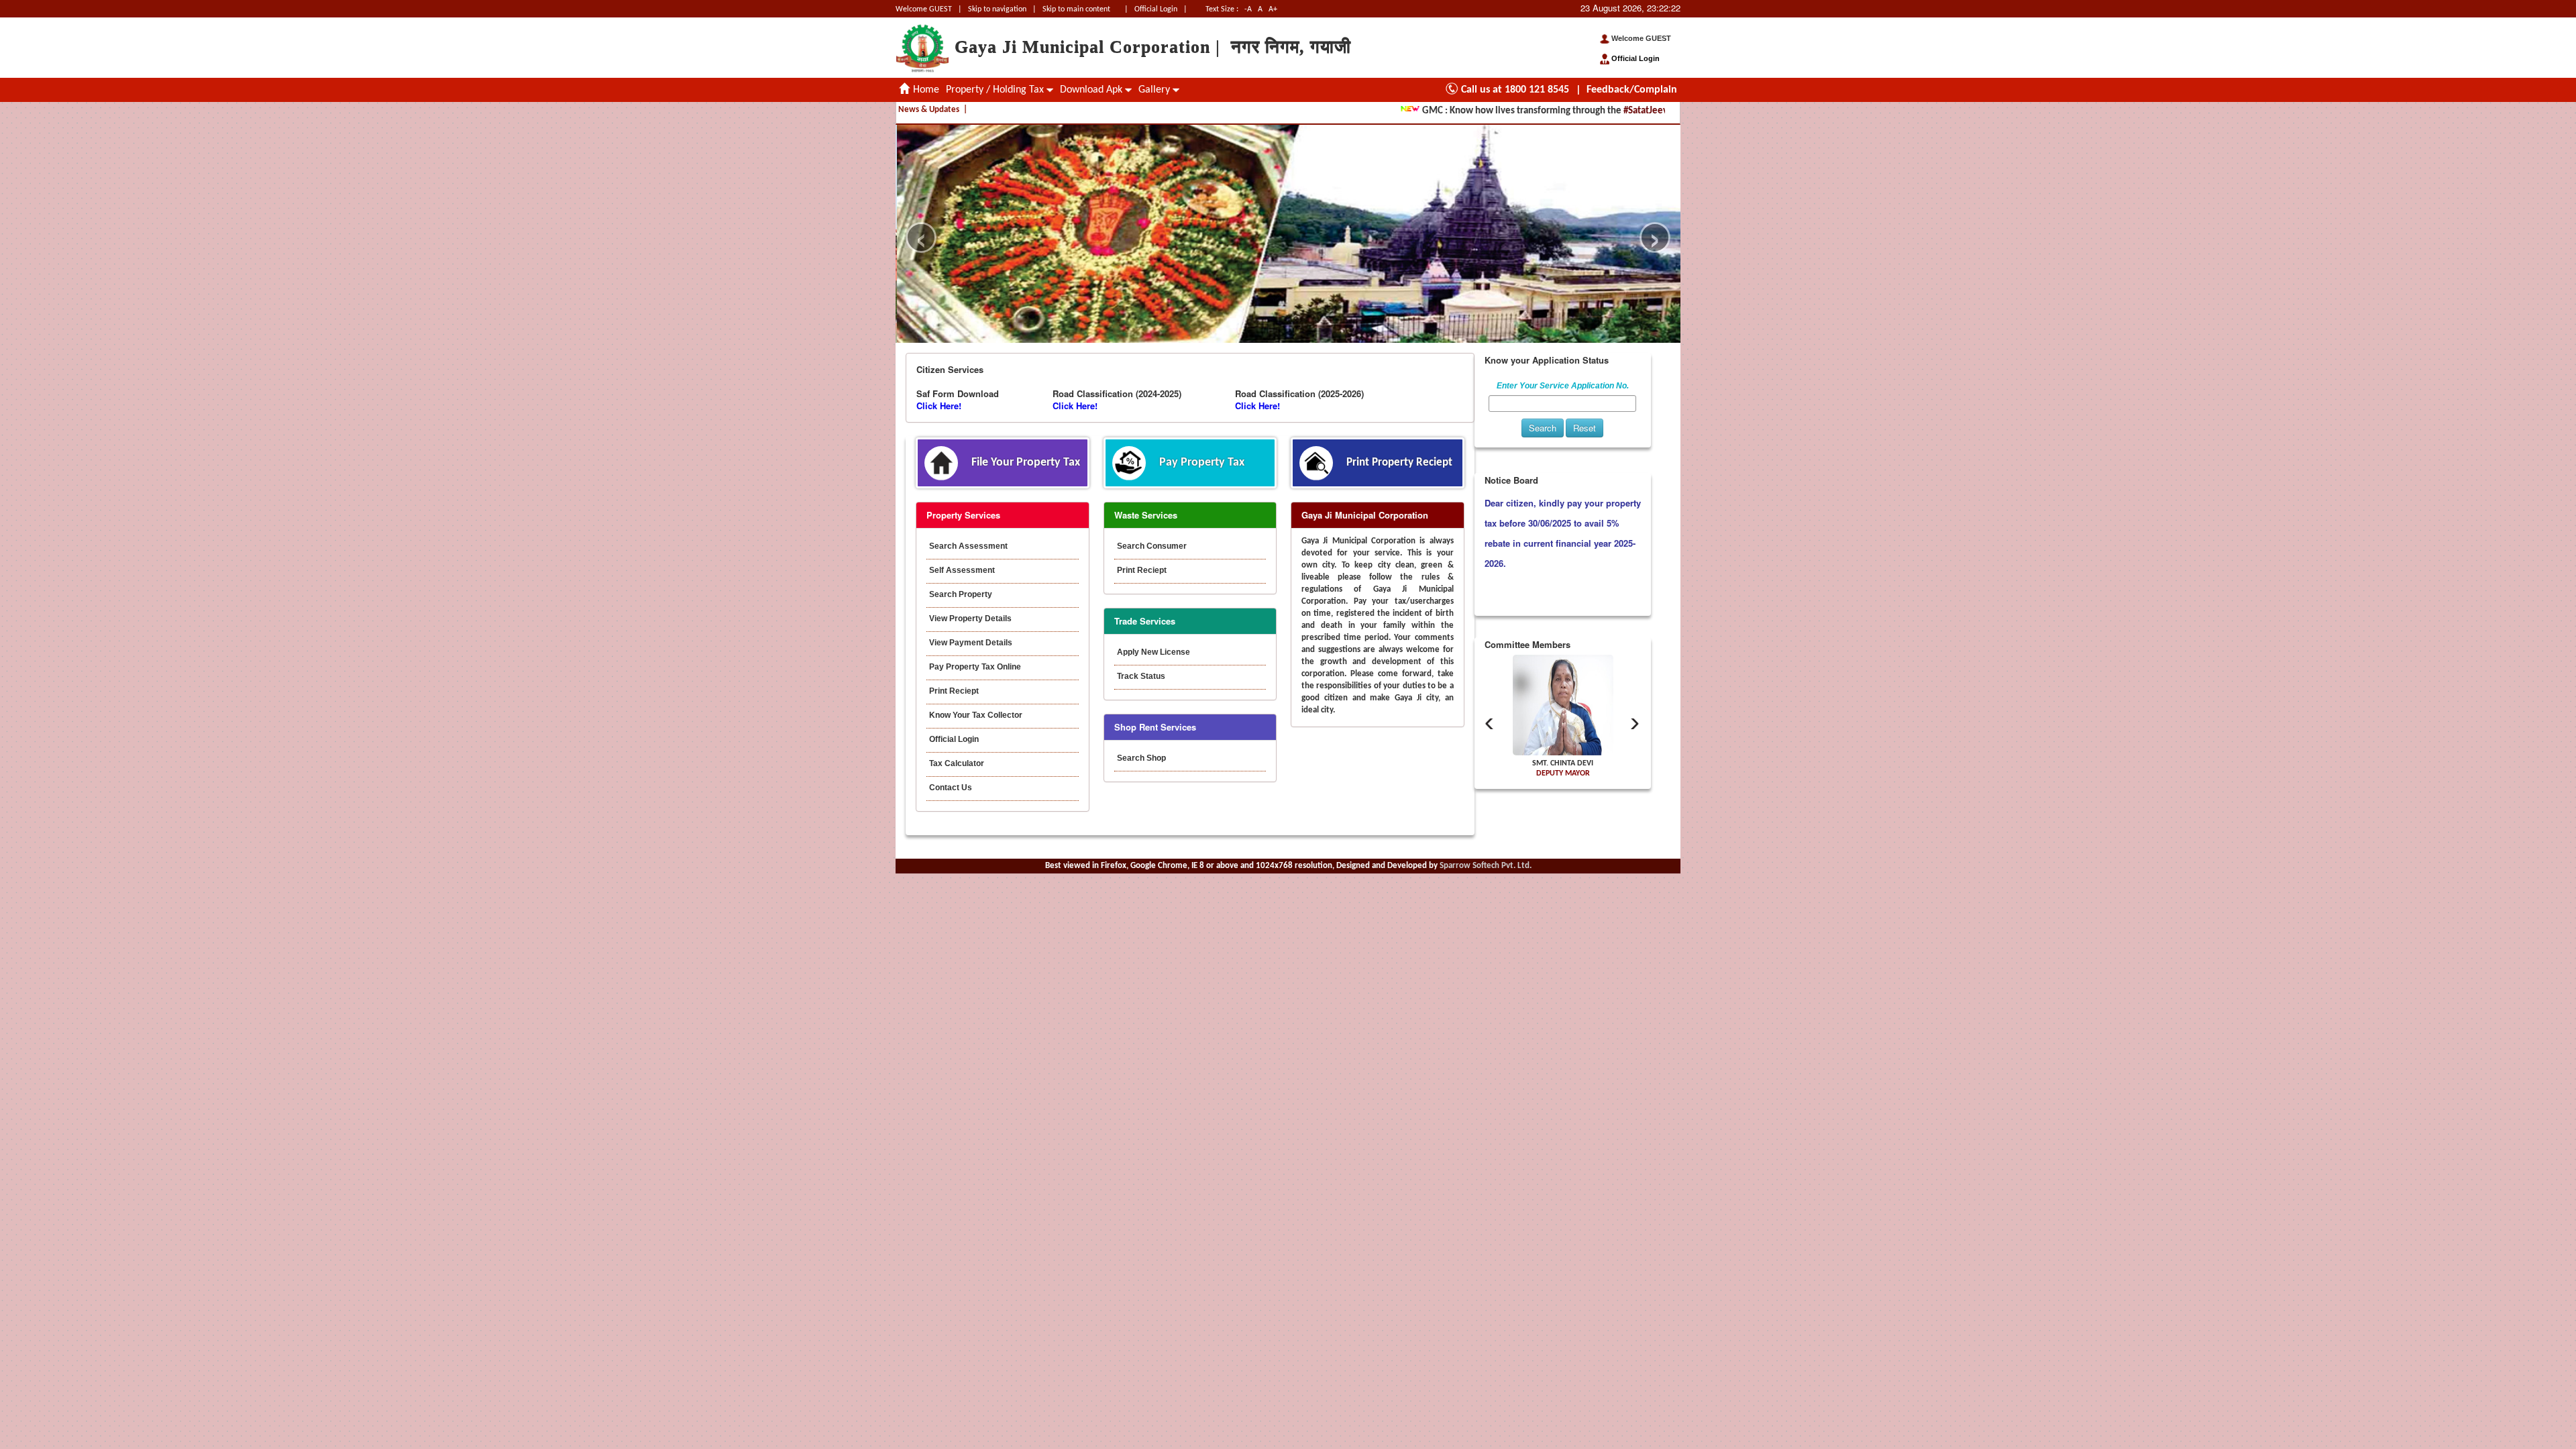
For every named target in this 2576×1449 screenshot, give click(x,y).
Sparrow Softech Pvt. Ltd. (1486, 866)
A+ (1273, 9)
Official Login (1157, 9)
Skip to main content (1076, 9)
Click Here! (939, 406)
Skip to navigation (997, 9)
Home (925, 90)
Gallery (1156, 90)
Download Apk (1092, 90)
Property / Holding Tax (996, 90)
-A (1248, 9)
